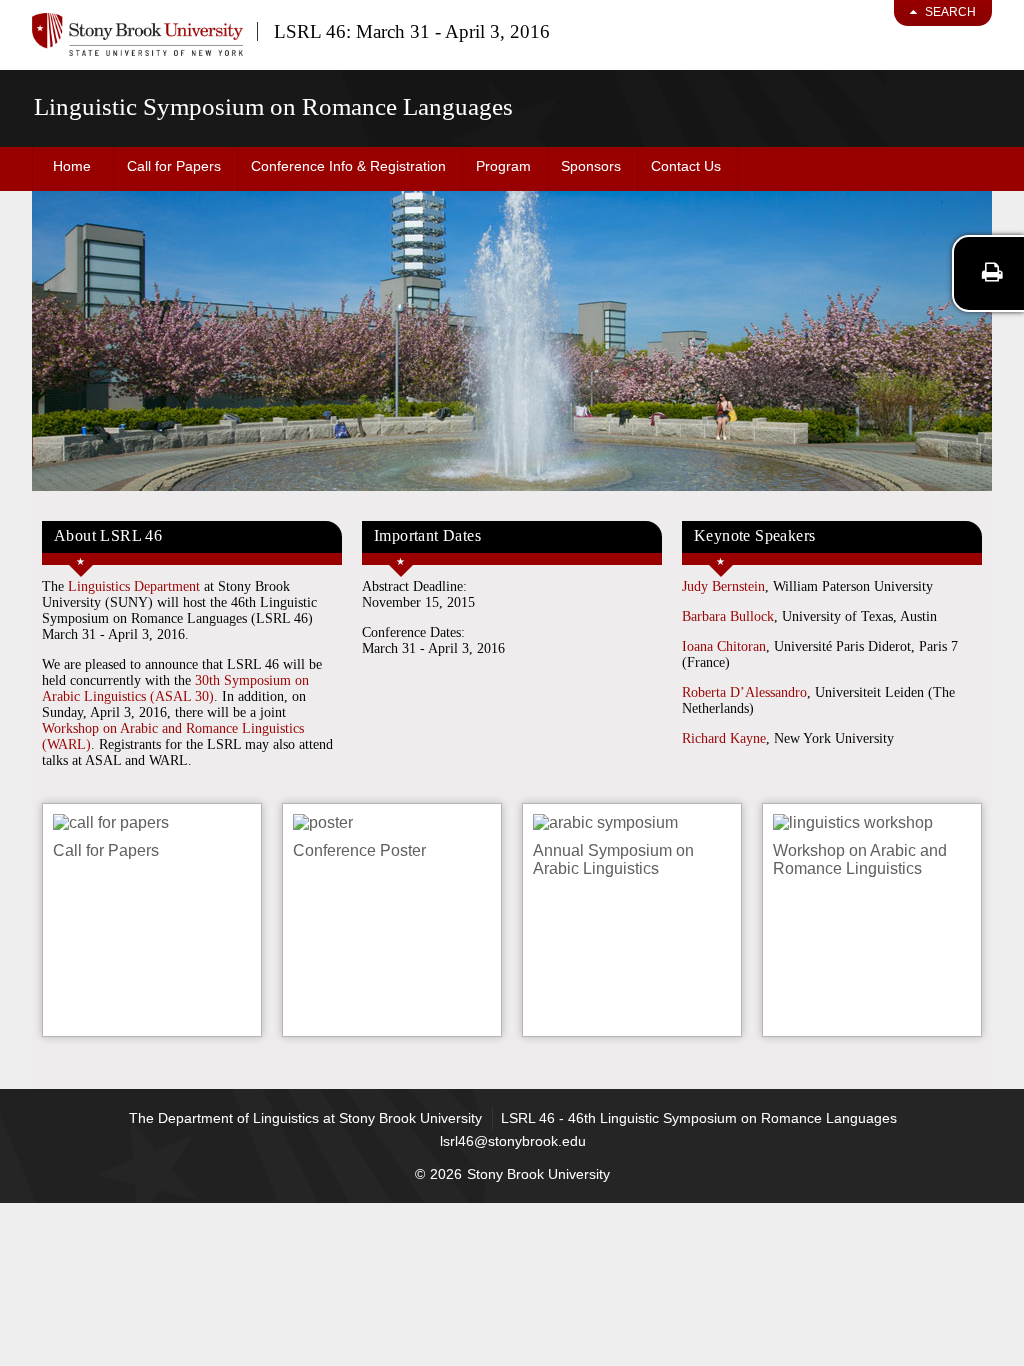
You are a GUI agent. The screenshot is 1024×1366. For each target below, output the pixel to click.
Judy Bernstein (723, 586)
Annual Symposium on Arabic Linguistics (613, 859)
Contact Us (686, 166)
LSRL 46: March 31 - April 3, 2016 (412, 31)
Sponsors (591, 166)
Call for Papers (174, 166)
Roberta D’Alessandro (744, 692)
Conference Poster (359, 850)
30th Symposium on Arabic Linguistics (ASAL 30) (175, 688)
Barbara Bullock (728, 616)
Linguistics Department (134, 586)
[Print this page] (992, 272)
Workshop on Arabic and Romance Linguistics (860, 859)
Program (503, 166)
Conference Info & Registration (348, 166)
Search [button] (950, 12)
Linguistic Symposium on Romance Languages (273, 106)
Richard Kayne (724, 738)
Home (72, 166)
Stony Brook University (538, 1174)
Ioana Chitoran (724, 646)
